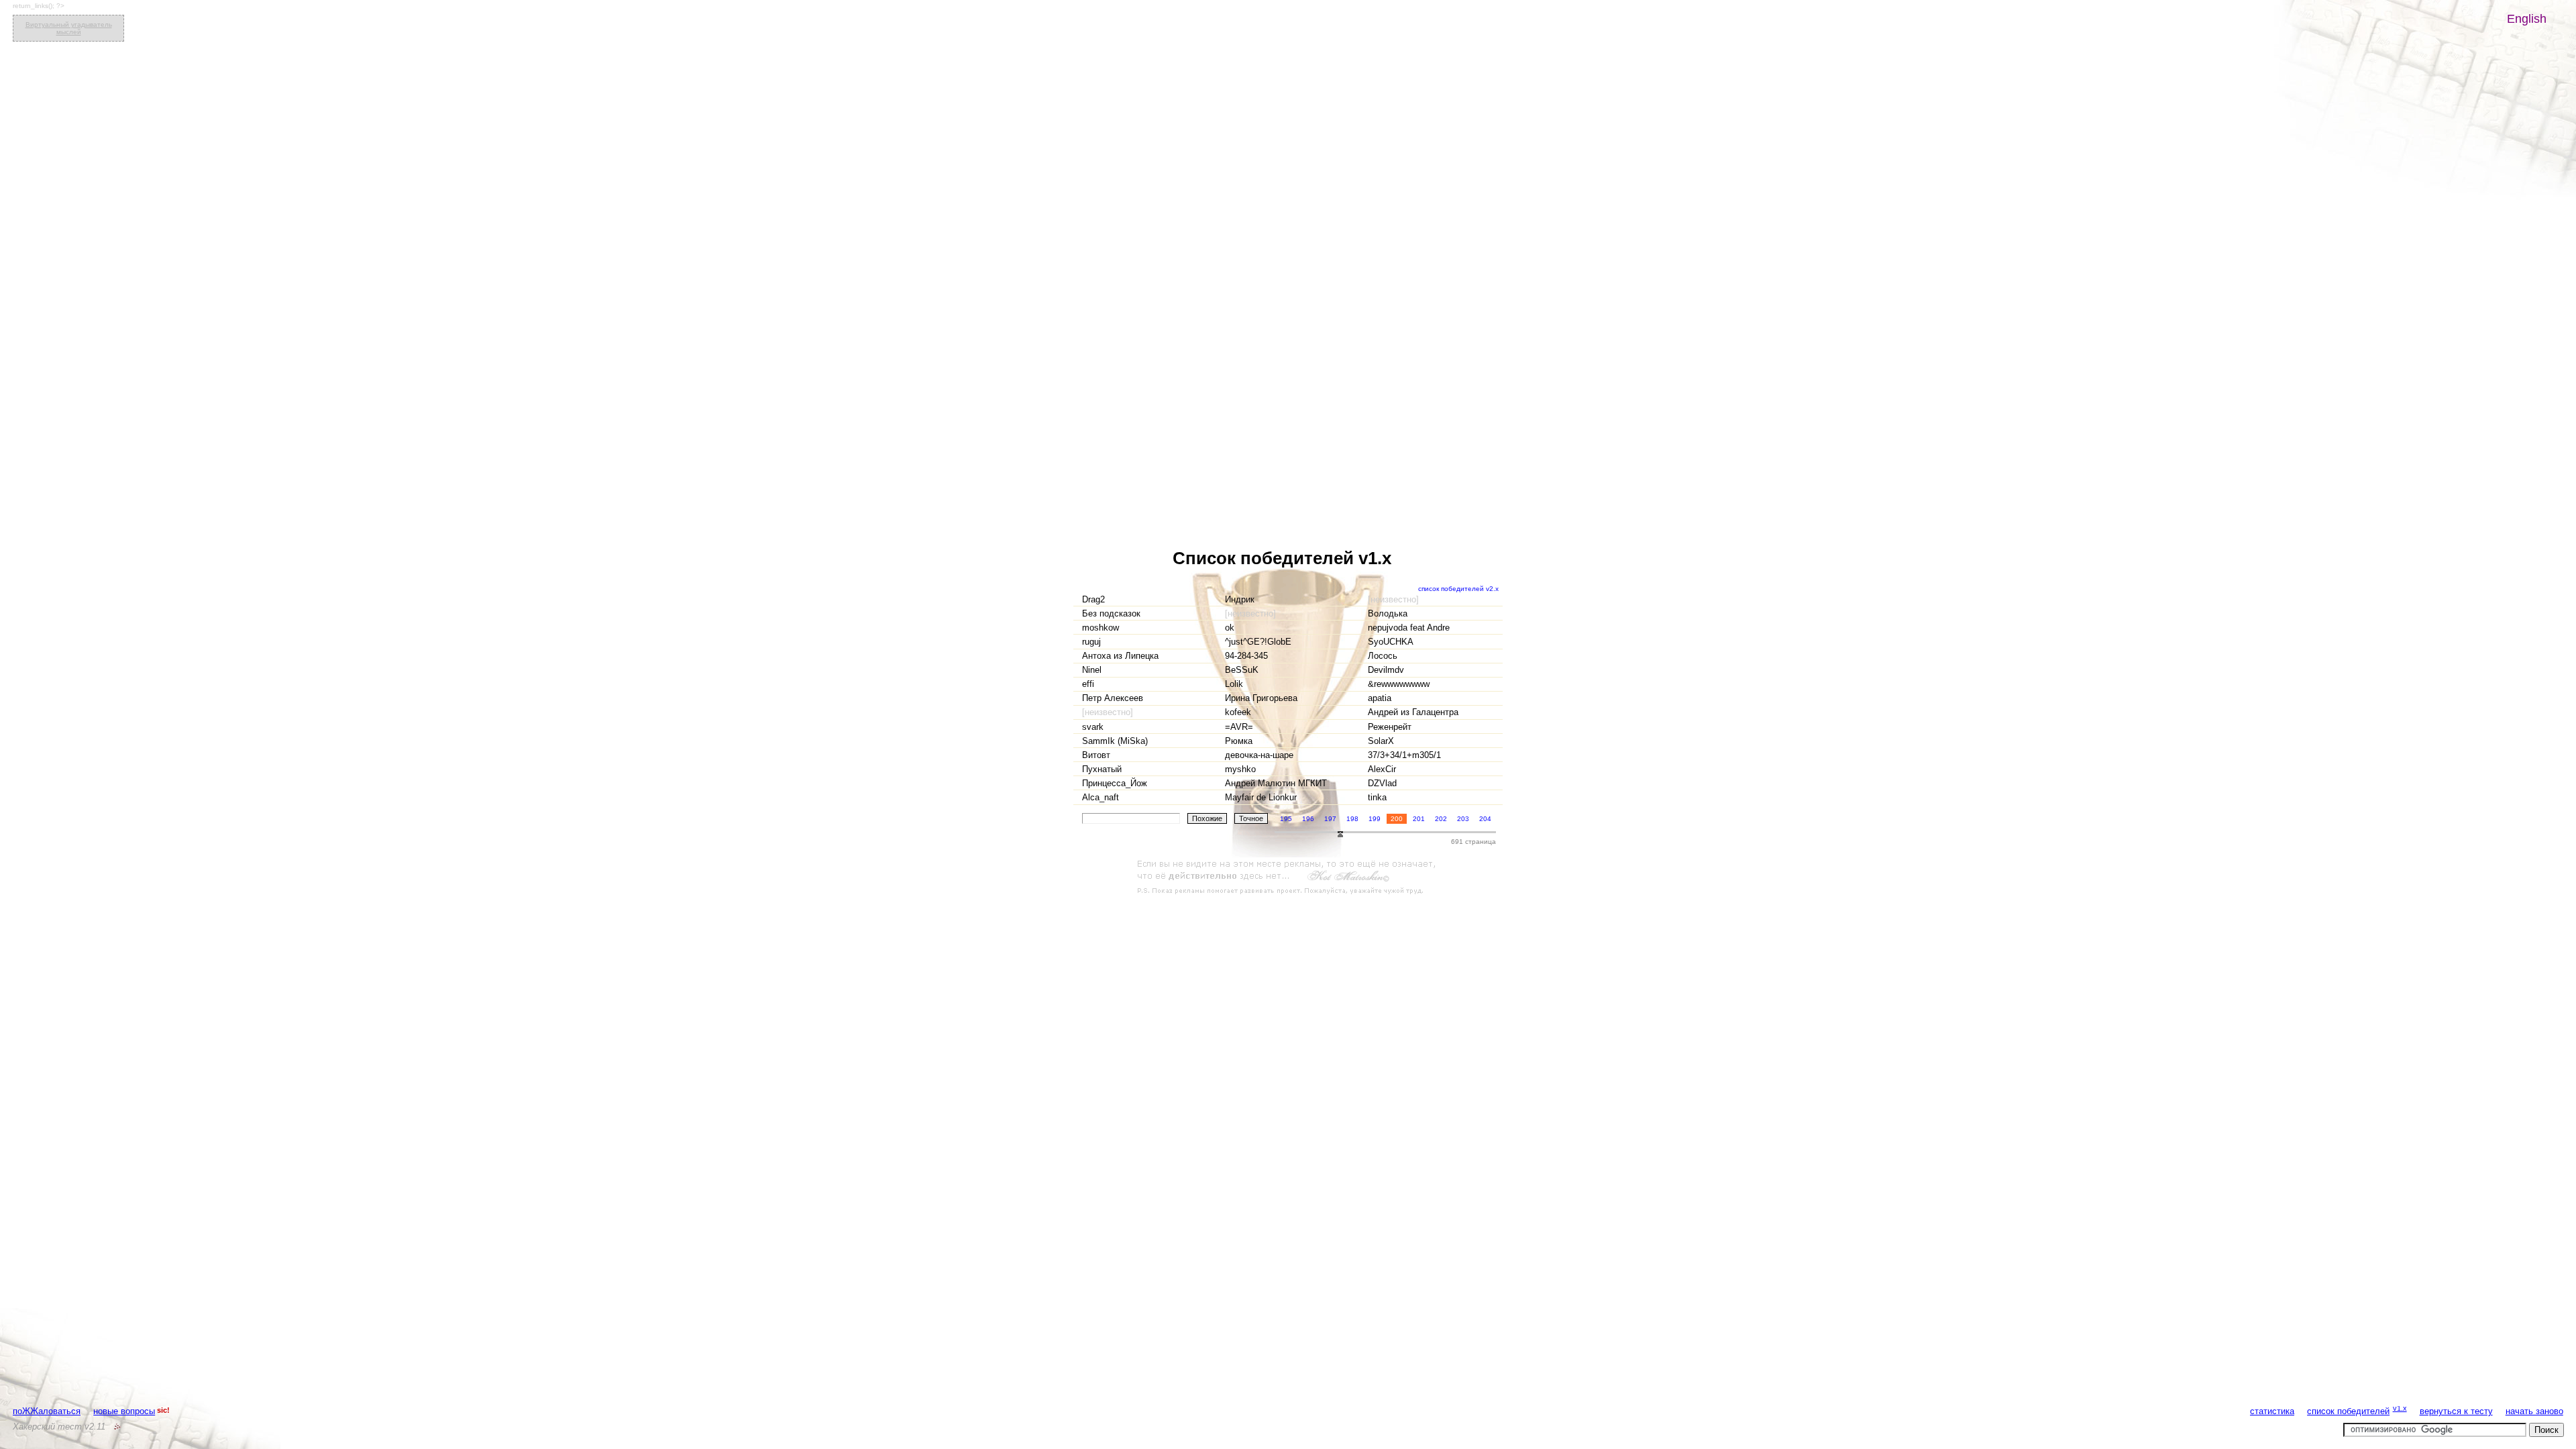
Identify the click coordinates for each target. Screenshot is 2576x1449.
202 (1441, 819)
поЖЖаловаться (47, 1411)
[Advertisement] (1288, 877)
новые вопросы (124, 1411)
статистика (2272, 1411)
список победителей (2348, 1411)
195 (1286, 819)
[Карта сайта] (117, 1427)
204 (1485, 819)
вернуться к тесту (2456, 1411)
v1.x (2400, 1408)
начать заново (2534, 1411)
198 (1352, 819)
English (2527, 19)
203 (1463, 819)
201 (1419, 819)
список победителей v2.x (1458, 589)
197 (1330, 819)
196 (1308, 819)
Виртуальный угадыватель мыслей (69, 28)
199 (1375, 819)
